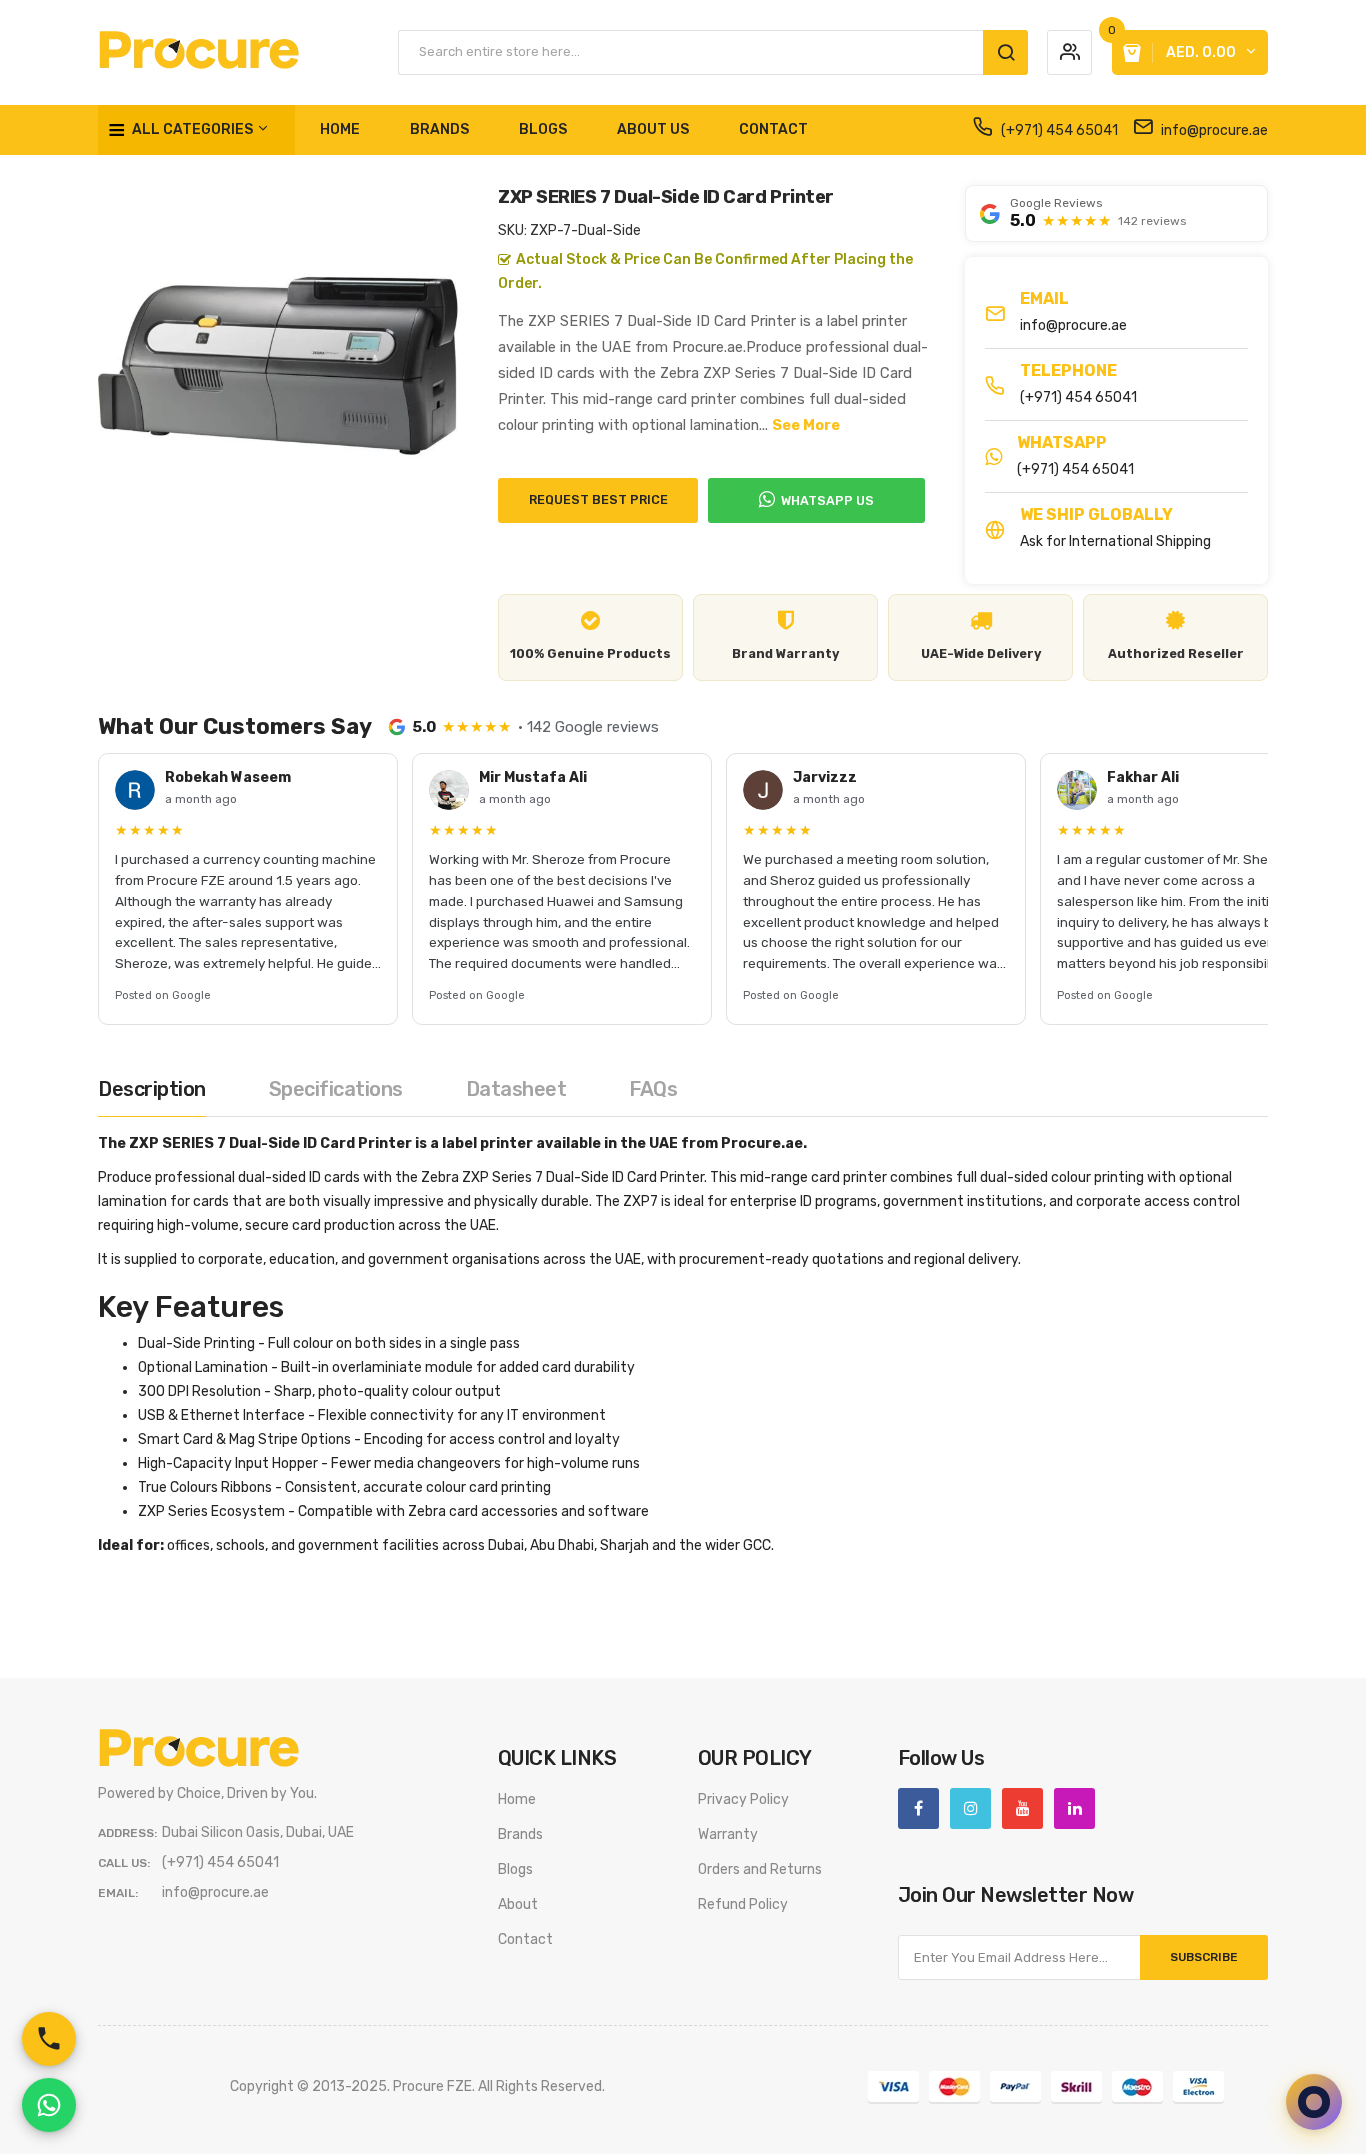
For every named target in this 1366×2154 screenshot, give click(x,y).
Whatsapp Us (827, 500)
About (518, 1904)
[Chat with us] (1314, 2102)
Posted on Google (163, 995)
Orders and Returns (760, 1869)
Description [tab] (152, 1089)
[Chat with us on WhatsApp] (49, 2105)
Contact (525, 1939)
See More (806, 425)
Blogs (515, 1869)
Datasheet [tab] (516, 1089)
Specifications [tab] (336, 1089)
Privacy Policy (743, 1799)
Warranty (728, 1834)
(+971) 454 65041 (1058, 130)
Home (517, 1799)
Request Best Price (598, 499)
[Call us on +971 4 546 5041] (49, 2039)
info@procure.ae (1213, 130)
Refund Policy (743, 1904)
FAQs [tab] (653, 1089)
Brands (520, 1834)
